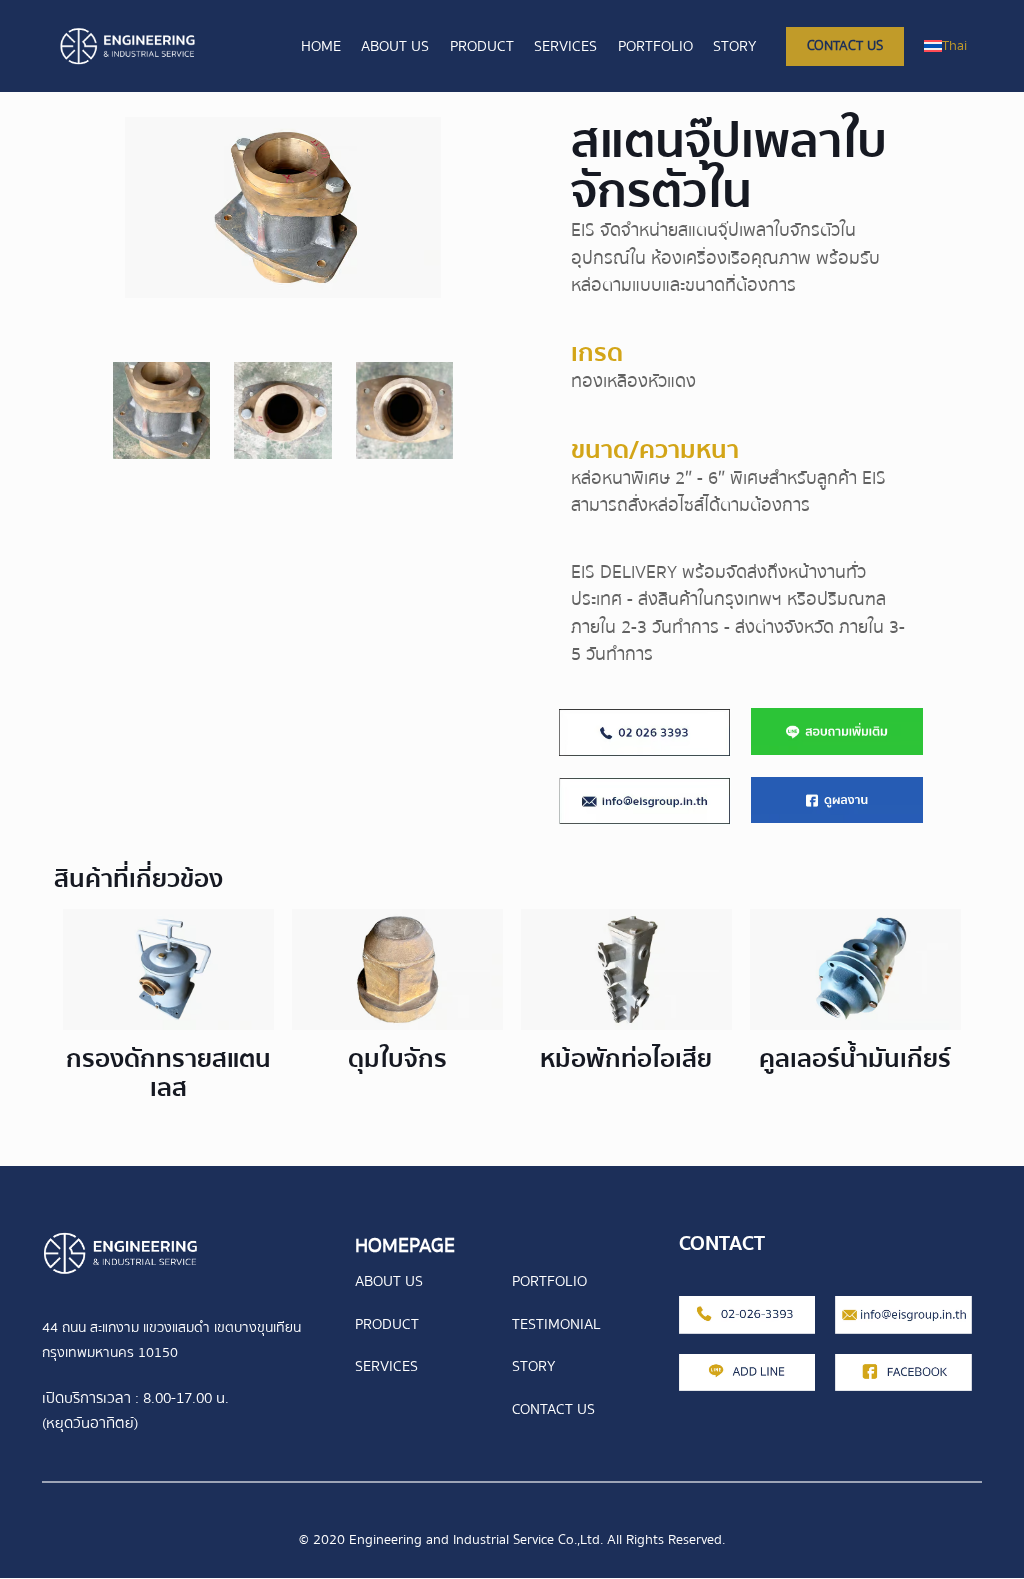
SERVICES (386, 1366)
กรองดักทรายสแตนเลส (168, 1073)
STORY (533, 1366)
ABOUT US (389, 1281)
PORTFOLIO (549, 1281)
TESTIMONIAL (556, 1324)
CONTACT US (553, 1409)
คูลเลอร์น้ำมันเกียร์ (855, 1059)
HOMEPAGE (405, 1245)
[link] (645, 732)
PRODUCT (387, 1324)
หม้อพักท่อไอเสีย (626, 1059)
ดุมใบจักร (397, 1059)
